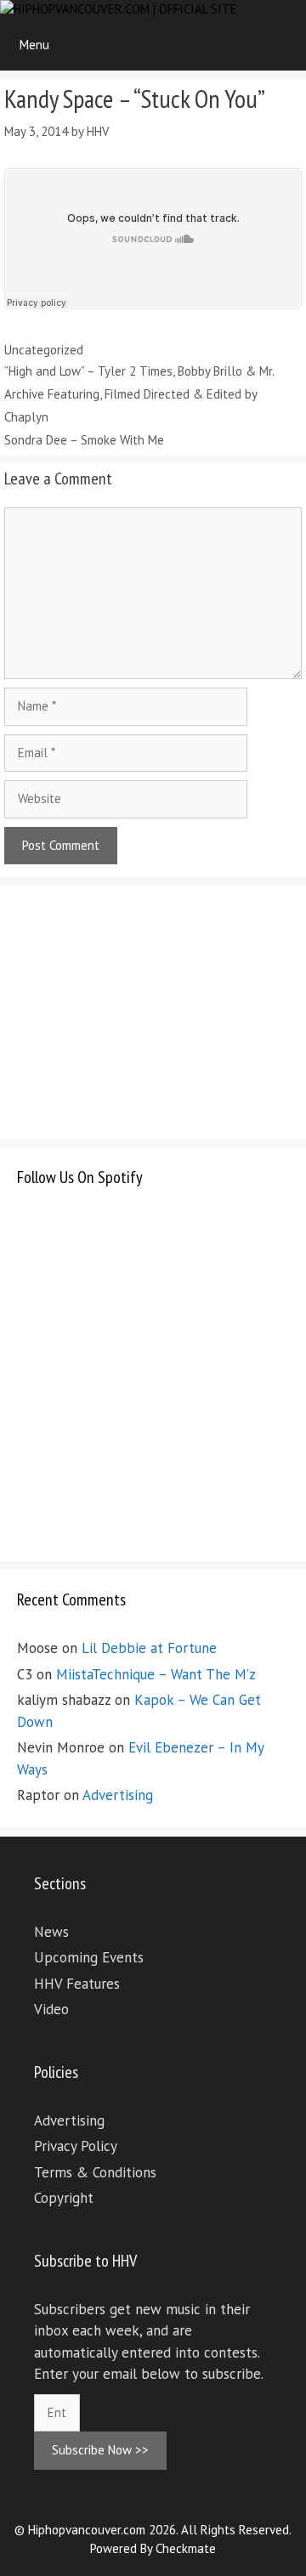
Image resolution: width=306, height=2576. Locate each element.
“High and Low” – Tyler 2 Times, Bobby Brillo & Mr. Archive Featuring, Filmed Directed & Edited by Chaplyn (139, 394)
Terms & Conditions (95, 2172)
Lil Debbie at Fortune (149, 1648)
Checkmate (186, 2548)
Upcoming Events (89, 1957)
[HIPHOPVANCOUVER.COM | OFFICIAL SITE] (119, 10)
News (51, 1932)
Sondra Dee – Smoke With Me (84, 440)
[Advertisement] (144, 1009)
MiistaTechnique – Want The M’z (156, 1674)
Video (51, 2009)
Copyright (64, 2198)
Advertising (118, 1795)
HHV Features (77, 1984)
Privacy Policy (76, 2146)
